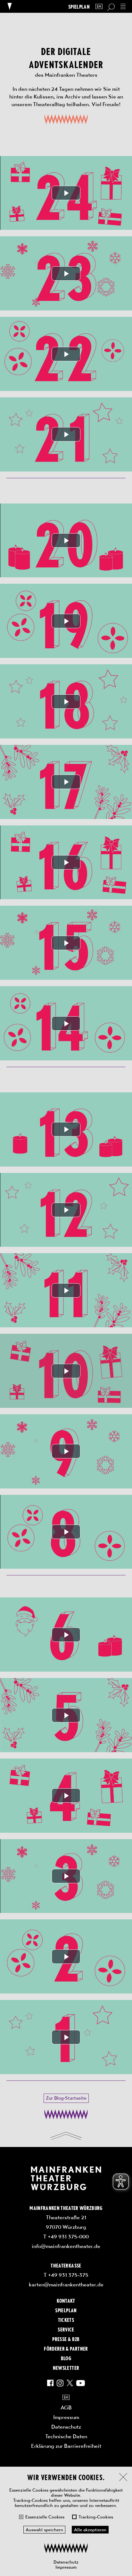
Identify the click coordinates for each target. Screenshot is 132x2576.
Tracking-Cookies (96, 2517)
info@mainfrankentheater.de (66, 2246)
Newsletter (66, 2368)
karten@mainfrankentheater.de (66, 2284)
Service (66, 2329)
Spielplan (79, 7)
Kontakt (66, 2300)
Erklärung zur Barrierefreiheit (66, 2446)
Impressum (66, 2567)
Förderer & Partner (66, 2348)
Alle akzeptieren (90, 2530)
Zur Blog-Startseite (66, 2098)
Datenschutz (66, 2562)
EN (99, 7)
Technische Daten (66, 2436)
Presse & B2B (66, 2339)
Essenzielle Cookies (45, 2517)
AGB (66, 2408)
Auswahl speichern (44, 2530)
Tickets (66, 2320)
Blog (66, 2358)
